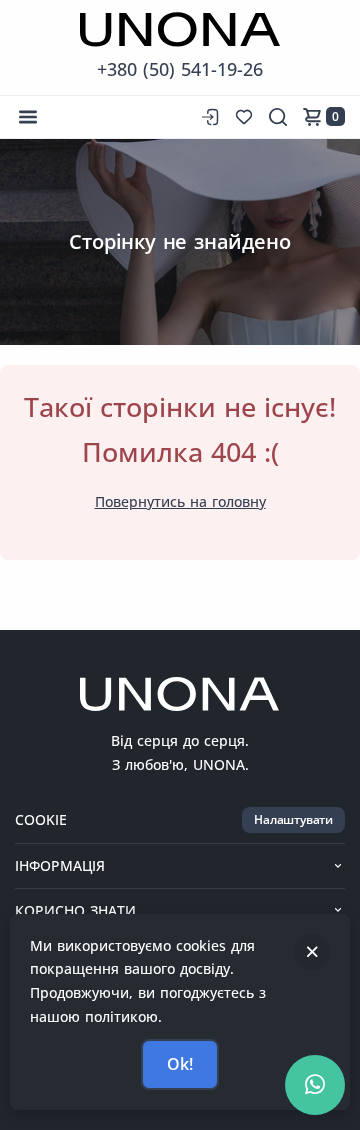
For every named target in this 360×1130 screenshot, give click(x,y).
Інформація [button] (60, 865)
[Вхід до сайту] (207, 117)
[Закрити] (312, 952)
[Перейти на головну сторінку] (180, 29)
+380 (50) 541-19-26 (180, 69)
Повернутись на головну (180, 501)
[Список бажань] (244, 117)
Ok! (179, 1064)
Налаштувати (293, 819)
